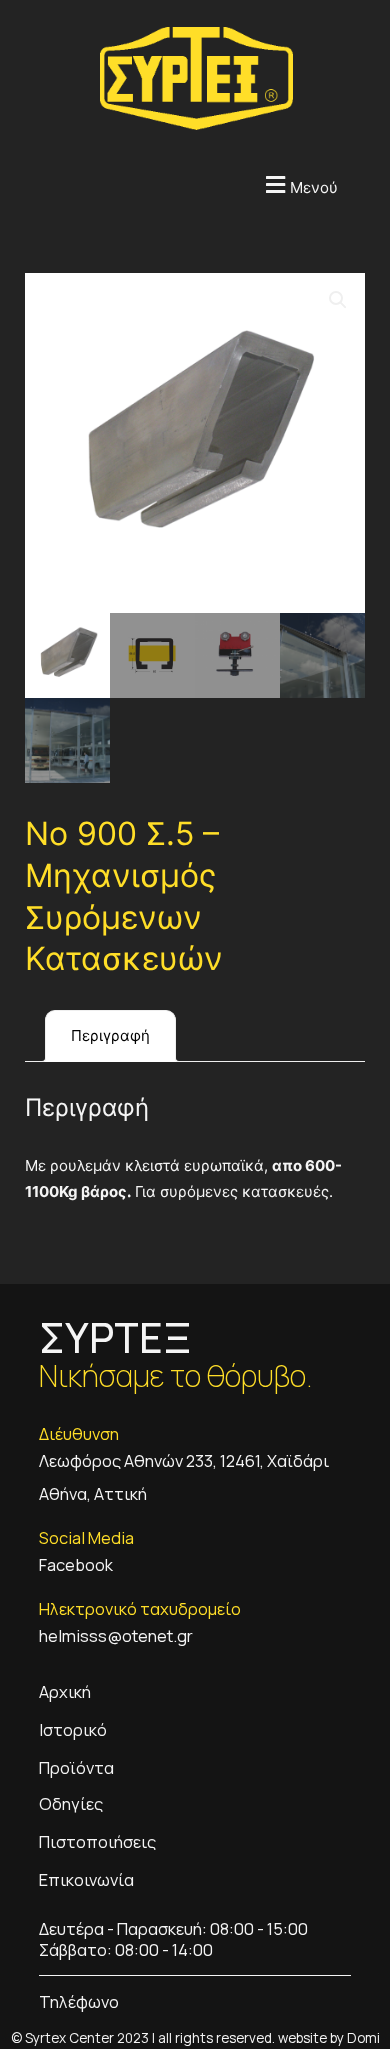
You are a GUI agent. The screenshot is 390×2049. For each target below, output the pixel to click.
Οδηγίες (71, 1803)
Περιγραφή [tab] (110, 1035)
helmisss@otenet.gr (116, 1635)
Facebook (76, 1564)
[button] (170, 184)
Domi (363, 2038)
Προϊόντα (76, 1767)
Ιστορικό (73, 1729)
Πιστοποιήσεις (97, 1841)
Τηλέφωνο (79, 2001)
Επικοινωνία (86, 1879)
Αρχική (65, 1691)
